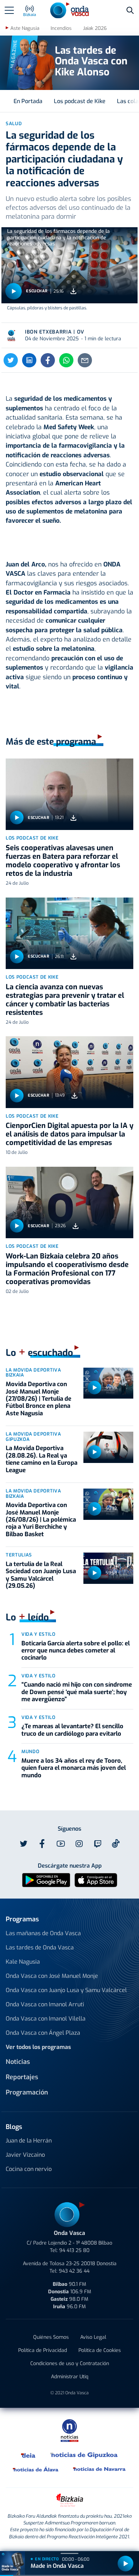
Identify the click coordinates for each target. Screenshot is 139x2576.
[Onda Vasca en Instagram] (79, 1844)
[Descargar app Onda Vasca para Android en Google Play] (46, 1880)
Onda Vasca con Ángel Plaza (43, 2033)
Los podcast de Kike (80, 101)
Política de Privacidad (43, 2350)
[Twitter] (11, 360)
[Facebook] (48, 360)
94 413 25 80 (74, 2250)
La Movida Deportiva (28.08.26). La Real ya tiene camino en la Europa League (42, 1459)
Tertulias (19, 1555)
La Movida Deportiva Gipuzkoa (33, 1437)
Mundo (30, 1752)
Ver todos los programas (38, 2047)
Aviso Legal (93, 2337)
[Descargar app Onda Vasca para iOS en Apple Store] (96, 1880)
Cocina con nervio (29, 2169)
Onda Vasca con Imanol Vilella (46, 2019)
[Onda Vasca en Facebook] (42, 1844)
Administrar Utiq (70, 2377)
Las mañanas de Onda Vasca (43, 1933)
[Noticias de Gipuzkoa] (84, 2455)
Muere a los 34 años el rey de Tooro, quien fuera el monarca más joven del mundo (74, 1768)
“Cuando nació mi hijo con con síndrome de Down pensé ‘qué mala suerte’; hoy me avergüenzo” (77, 1692)
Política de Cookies (100, 2350)
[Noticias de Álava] (36, 2469)
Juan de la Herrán (29, 2141)
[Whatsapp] (66, 360)
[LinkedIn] (29, 360)
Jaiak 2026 (95, 28)
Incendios (61, 28)
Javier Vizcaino (25, 2155)
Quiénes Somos (51, 2337)
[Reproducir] (14, 291)
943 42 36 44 (74, 2271)
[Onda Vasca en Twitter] (24, 1844)
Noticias (18, 2062)
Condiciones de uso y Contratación (70, 2364)
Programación (27, 2092)
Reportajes (22, 2077)
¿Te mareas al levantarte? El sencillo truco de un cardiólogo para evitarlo (72, 1730)
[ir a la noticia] (69, 794)
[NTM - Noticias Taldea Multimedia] (69, 2430)
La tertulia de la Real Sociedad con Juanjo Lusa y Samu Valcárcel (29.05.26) (41, 1575)
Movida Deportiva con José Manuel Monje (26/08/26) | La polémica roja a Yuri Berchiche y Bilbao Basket (41, 1520)
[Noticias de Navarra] (100, 2469)
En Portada (28, 101)
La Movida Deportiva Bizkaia (33, 1373)
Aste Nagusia (25, 28)
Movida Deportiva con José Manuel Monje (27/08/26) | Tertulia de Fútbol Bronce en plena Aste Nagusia (38, 1399)
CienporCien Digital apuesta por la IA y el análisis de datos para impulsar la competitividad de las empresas (69, 1134)
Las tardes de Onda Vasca (40, 1947)
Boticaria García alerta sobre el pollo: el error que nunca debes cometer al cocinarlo (76, 1651)
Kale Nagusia (23, 1962)
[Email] (85, 360)
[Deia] (29, 2455)
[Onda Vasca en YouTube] (61, 1844)
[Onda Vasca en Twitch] (98, 1844)
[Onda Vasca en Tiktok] (116, 1843)
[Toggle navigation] (9, 10)
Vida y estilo (38, 1634)
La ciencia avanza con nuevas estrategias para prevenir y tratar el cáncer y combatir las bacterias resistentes (65, 1000)
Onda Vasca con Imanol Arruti (45, 2004)
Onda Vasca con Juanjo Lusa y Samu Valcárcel (66, 1990)
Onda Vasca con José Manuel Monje (52, 1976)
